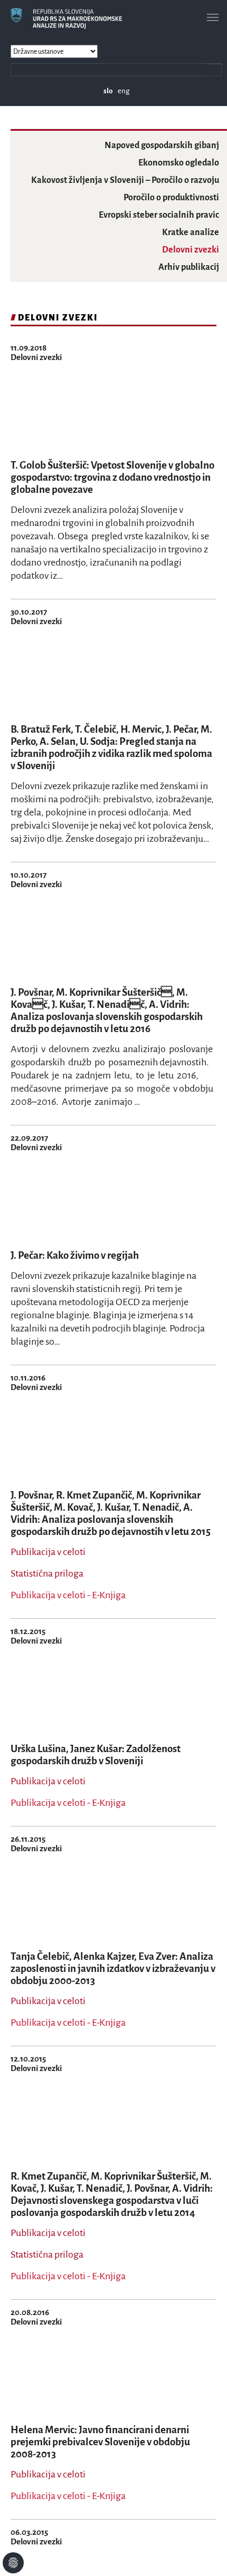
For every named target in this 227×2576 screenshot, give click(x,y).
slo (108, 91)
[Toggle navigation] (213, 17)
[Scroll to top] (205, 2554)
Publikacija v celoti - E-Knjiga (68, 1595)
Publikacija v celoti (48, 1552)
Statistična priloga (47, 1573)
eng (124, 91)
